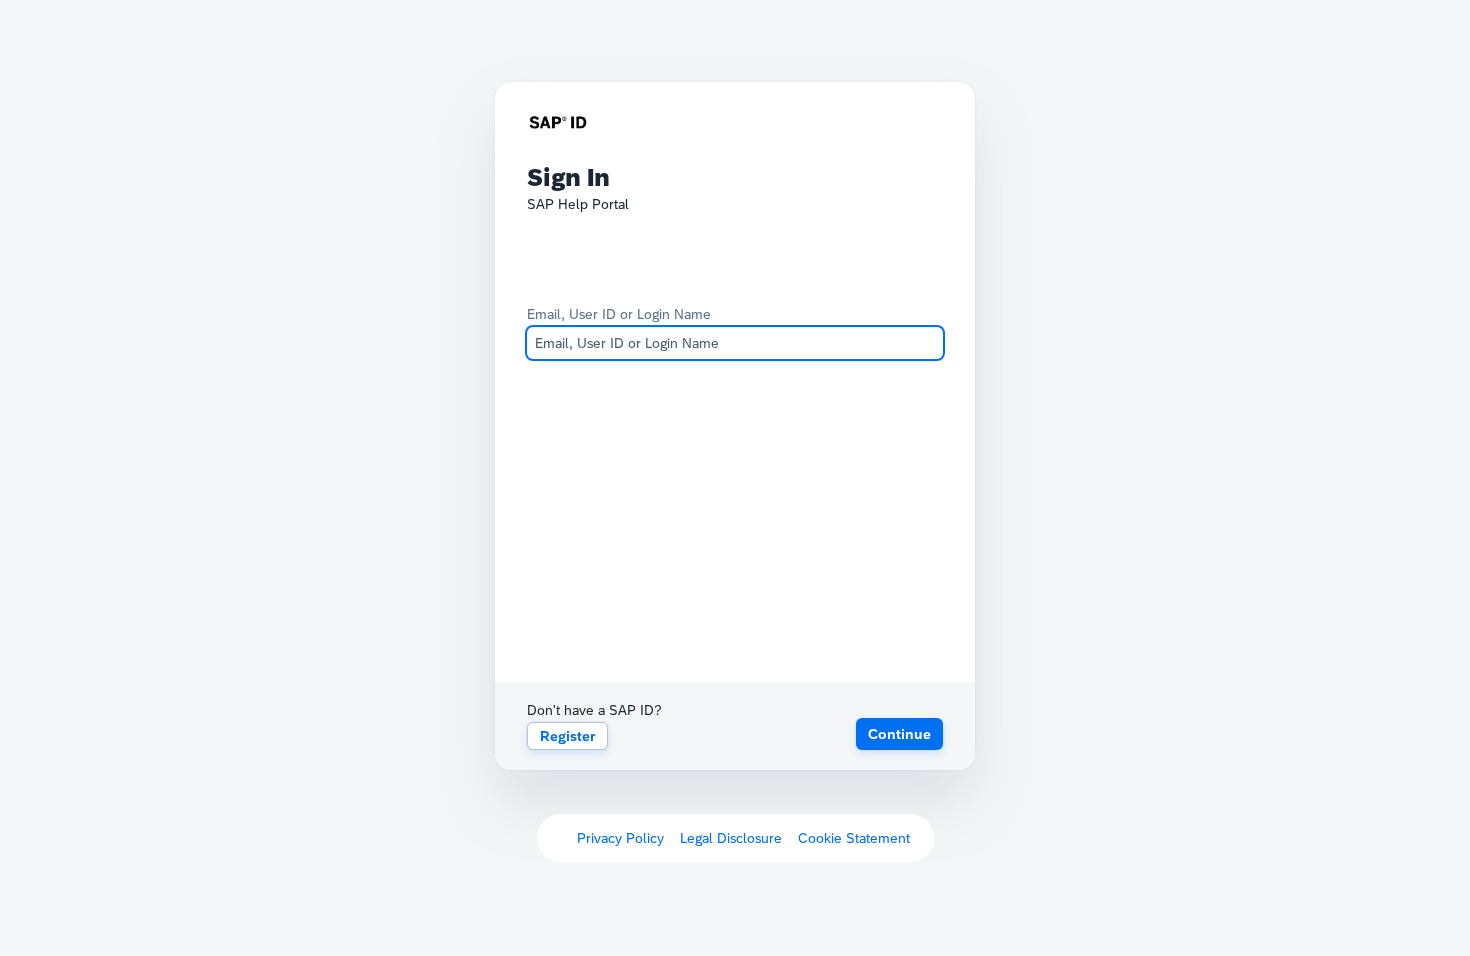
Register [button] (567, 736)
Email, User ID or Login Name (619, 314)
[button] (899, 734)
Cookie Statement (854, 838)
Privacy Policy (620, 838)
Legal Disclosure (731, 838)
